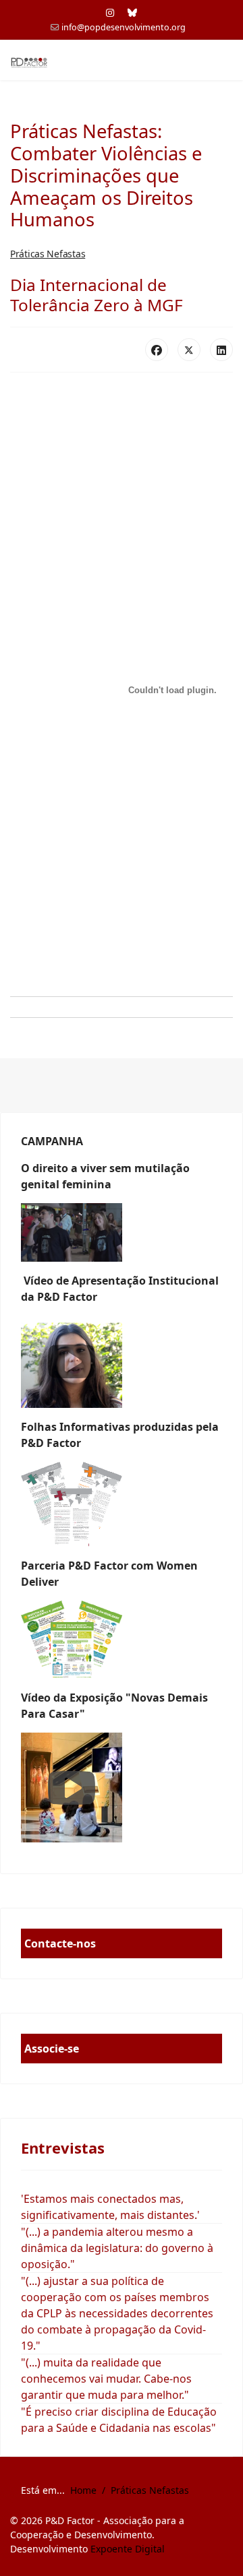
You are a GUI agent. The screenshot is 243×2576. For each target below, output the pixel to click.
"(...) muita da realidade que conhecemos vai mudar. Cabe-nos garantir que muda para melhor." (106, 2379)
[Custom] (132, 12)
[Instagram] (110, 12)
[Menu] (224, 61)
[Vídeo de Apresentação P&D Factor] (122, 1362)
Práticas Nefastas (48, 254)
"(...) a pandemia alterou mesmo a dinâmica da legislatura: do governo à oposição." (117, 2248)
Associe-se (52, 2049)
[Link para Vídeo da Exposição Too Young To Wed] (122, 1788)
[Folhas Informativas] (122, 1504)
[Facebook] (157, 350)
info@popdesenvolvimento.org (124, 27)
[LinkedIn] (221, 350)
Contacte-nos (60, 1943)
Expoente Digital (128, 2549)
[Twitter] (189, 350)
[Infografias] (122, 1640)
